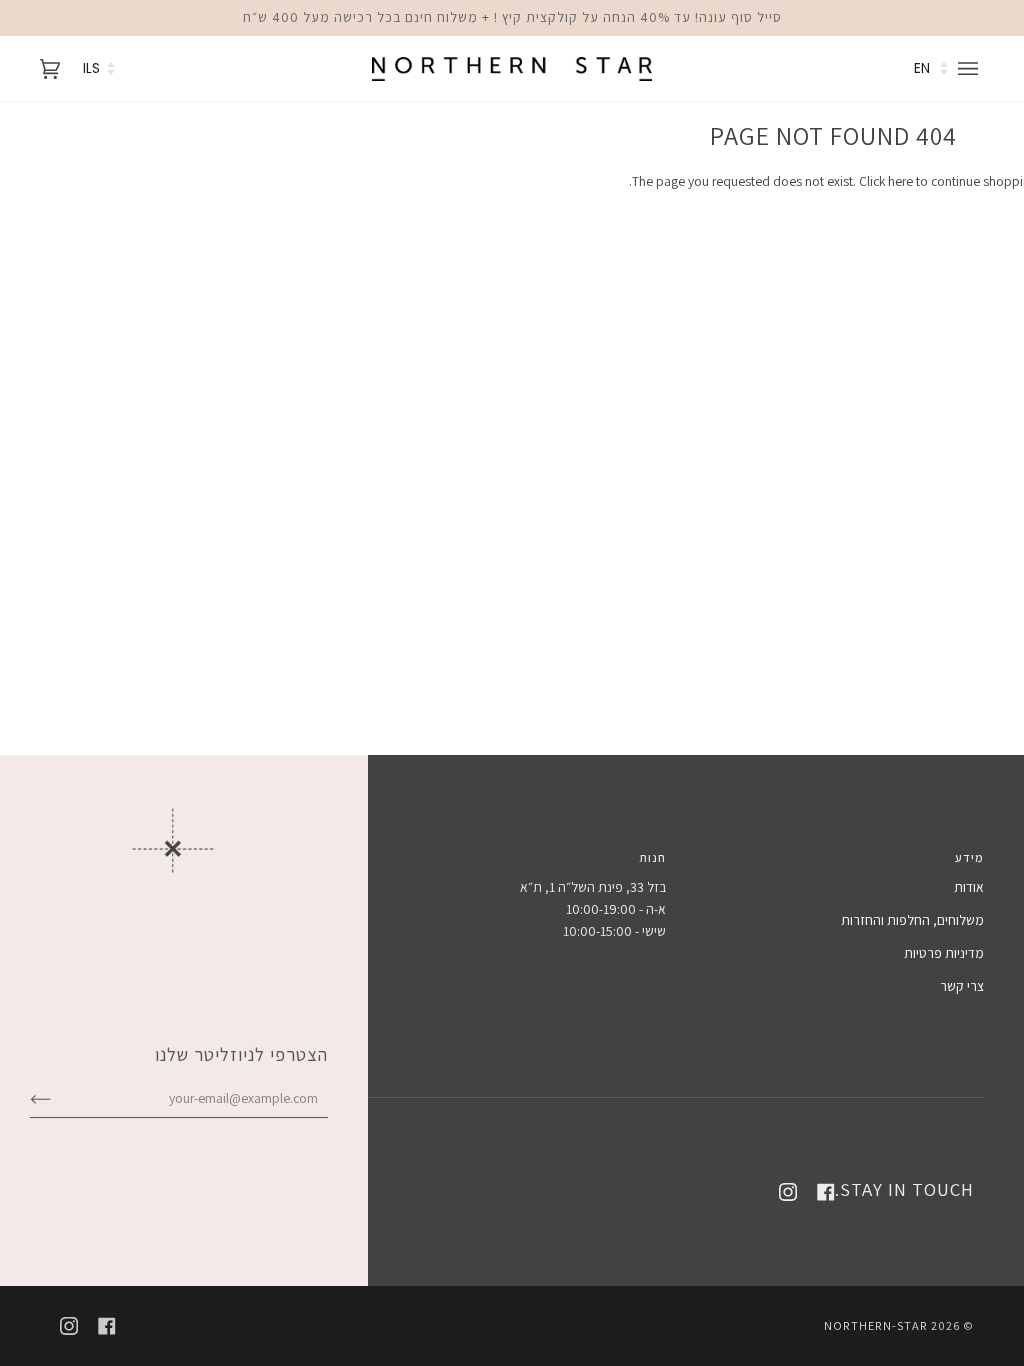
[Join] (56, 1098)
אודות (969, 887)
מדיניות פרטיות (944, 953)
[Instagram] (788, 1192)
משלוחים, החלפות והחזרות (912, 920)
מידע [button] (969, 857)
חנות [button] (652, 857)
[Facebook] (826, 1192)
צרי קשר (962, 986)
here (900, 181)
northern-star (876, 1325)
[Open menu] (971, 68)
